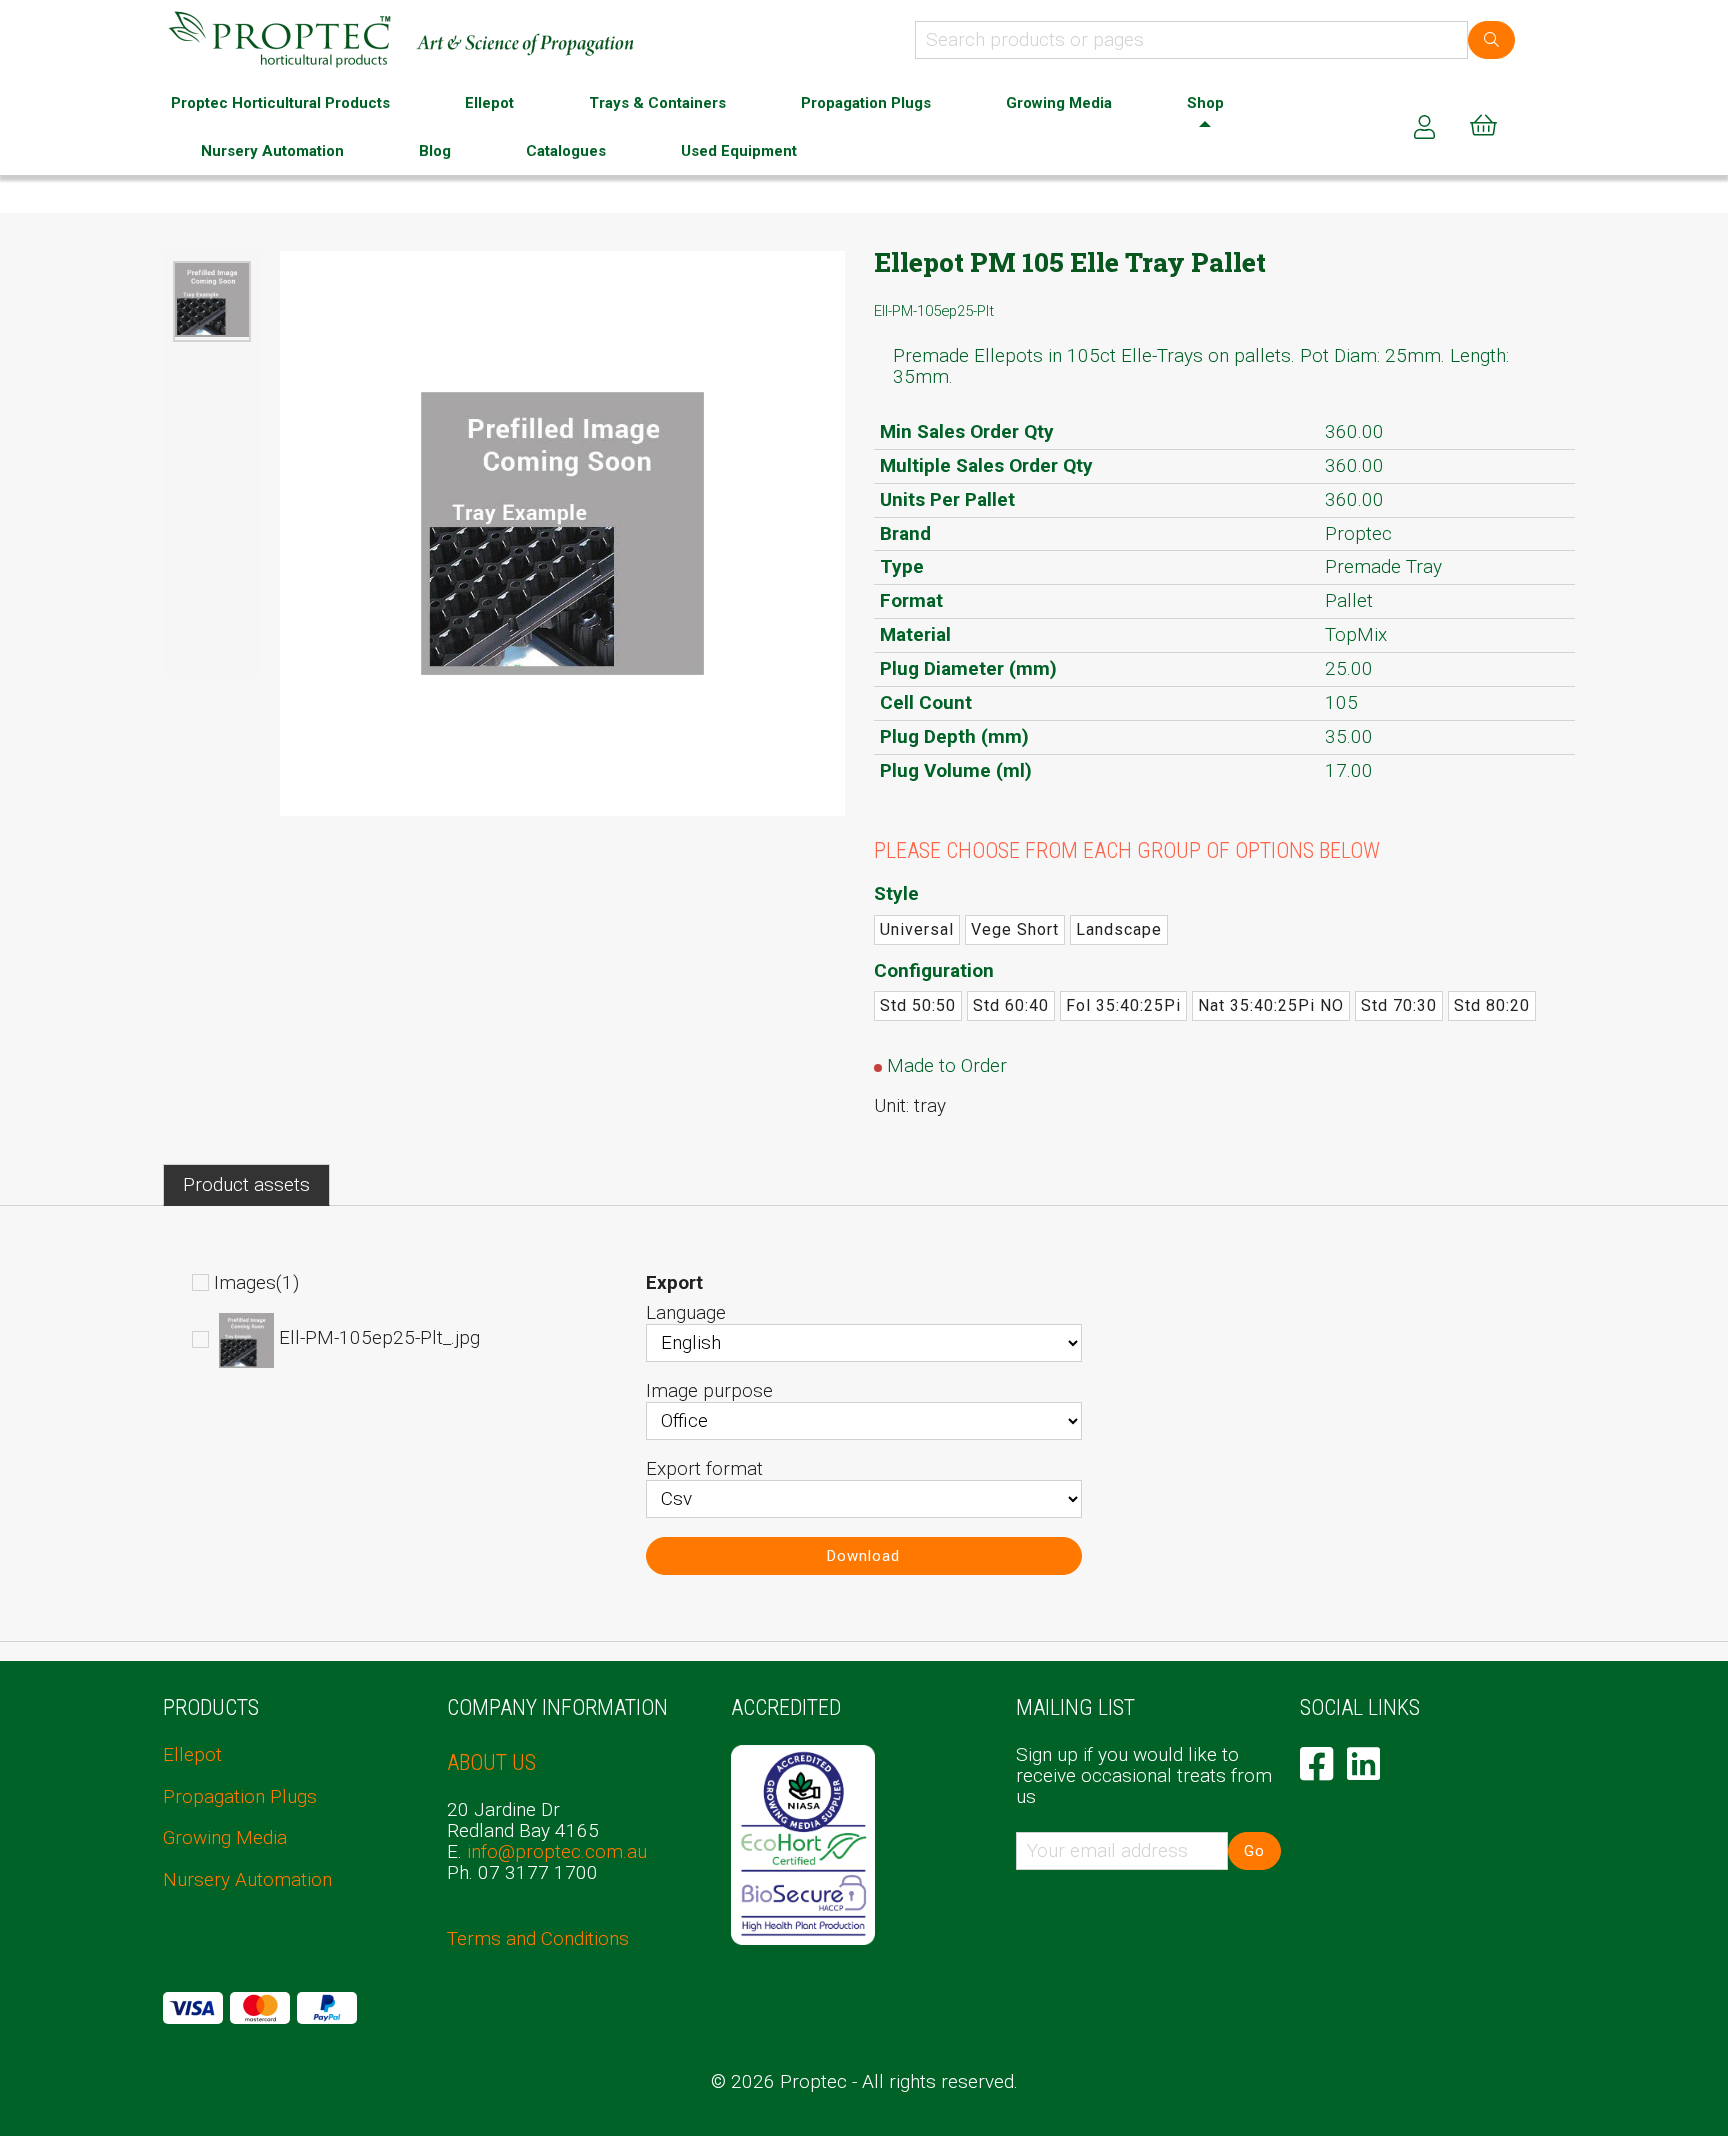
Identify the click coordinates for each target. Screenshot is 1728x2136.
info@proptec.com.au (557, 1851)
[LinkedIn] (1363, 1764)
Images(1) (256, 1282)
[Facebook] (1316, 1764)
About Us (491, 1762)
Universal (917, 929)
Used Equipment (739, 151)
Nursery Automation (272, 151)
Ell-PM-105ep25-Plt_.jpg (379, 1338)
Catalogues (566, 151)
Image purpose (709, 1390)
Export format (704, 1468)
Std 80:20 (1492, 1005)
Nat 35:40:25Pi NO (1271, 1005)
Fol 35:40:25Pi (1123, 1005)
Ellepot (489, 103)
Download (863, 1556)
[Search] (1491, 40)
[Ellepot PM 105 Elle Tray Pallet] (212, 300)
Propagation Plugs (866, 103)
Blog (435, 151)
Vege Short (1015, 929)
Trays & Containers (657, 103)
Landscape (1119, 929)
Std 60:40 (1011, 1005)
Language (686, 1312)
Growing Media (1059, 103)
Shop (1205, 103)
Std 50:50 (918, 1005)
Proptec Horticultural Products (280, 103)
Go (1254, 1851)
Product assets (246, 1184)
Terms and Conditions (538, 1938)
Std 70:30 (1399, 1005)
